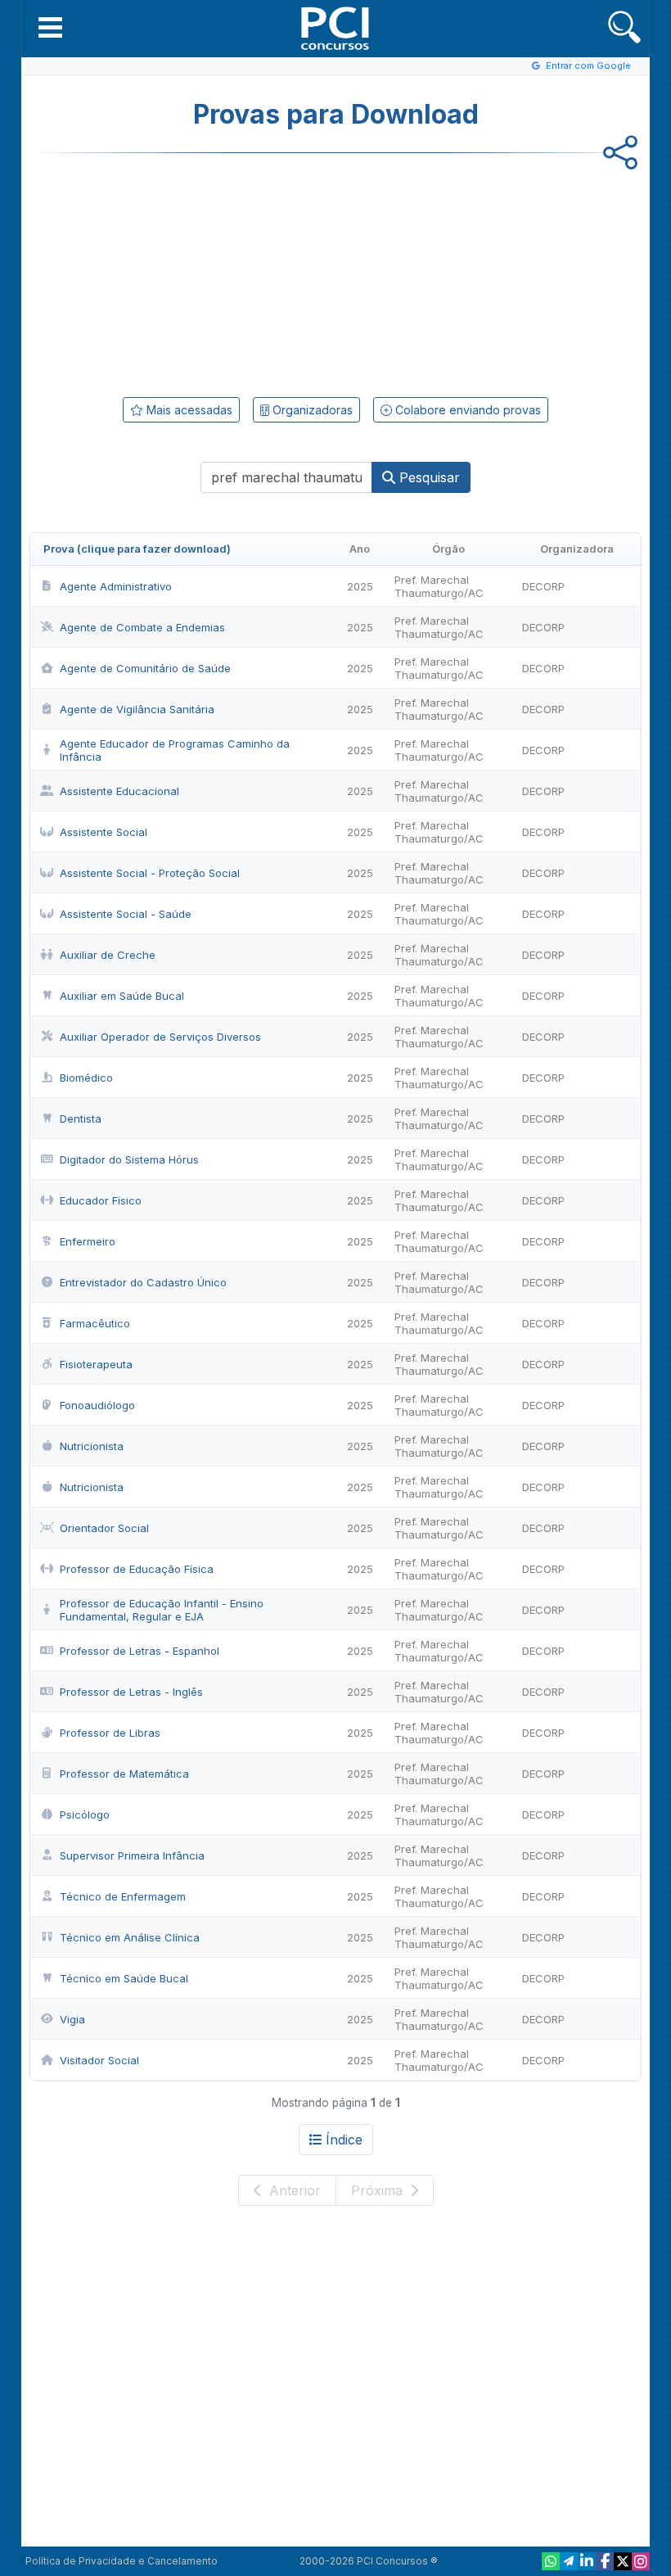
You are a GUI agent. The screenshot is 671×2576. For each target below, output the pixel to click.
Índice (344, 2140)
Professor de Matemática (124, 1774)
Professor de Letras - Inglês (131, 1692)
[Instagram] (641, 2561)
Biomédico (86, 1078)
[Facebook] (605, 2561)
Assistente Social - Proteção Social (150, 873)
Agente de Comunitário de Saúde (145, 668)
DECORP (543, 586)
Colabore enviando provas (466, 410)
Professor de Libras (110, 1733)
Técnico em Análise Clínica (130, 1937)
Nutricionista (92, 1446)
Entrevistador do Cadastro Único (143, 1282)
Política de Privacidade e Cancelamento (122, 2561)
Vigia (72, 2019)
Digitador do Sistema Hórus (129, 1159)
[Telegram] (569, 2561)
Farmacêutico (95, 1323)
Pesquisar (428, 477)
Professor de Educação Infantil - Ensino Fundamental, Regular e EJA (162, 1610)
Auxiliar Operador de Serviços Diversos (160, 1037)
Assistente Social (104, 832)
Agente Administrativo (116, 586)
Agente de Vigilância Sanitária (137, 709)
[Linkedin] (587, 2561)
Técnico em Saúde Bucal (124, 1978)
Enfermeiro (88, 1241)
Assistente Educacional (119, 791)
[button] (50, 27)
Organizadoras (311, 410)
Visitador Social (99, 2060)
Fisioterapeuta (96, 1364)
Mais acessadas (188, 410)
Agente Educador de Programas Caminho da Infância (175, 750)
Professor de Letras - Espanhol (140, 1651)
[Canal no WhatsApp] (551, 2561)
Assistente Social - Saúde (126, 914)
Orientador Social (104, 1528)
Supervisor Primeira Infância (132, 1855)
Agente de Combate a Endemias (142, 627)
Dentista (81, 1119)
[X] (623, 2561)
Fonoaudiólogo (97, 1405)
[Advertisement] (201, 272)
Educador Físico (101, 1200)
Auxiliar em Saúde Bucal (122, 996)
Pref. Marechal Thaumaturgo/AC (439, 586)
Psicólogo (85, 1814)
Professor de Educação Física (137, 1569)
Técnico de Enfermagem (123, 1896)
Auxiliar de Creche (108, 955)
